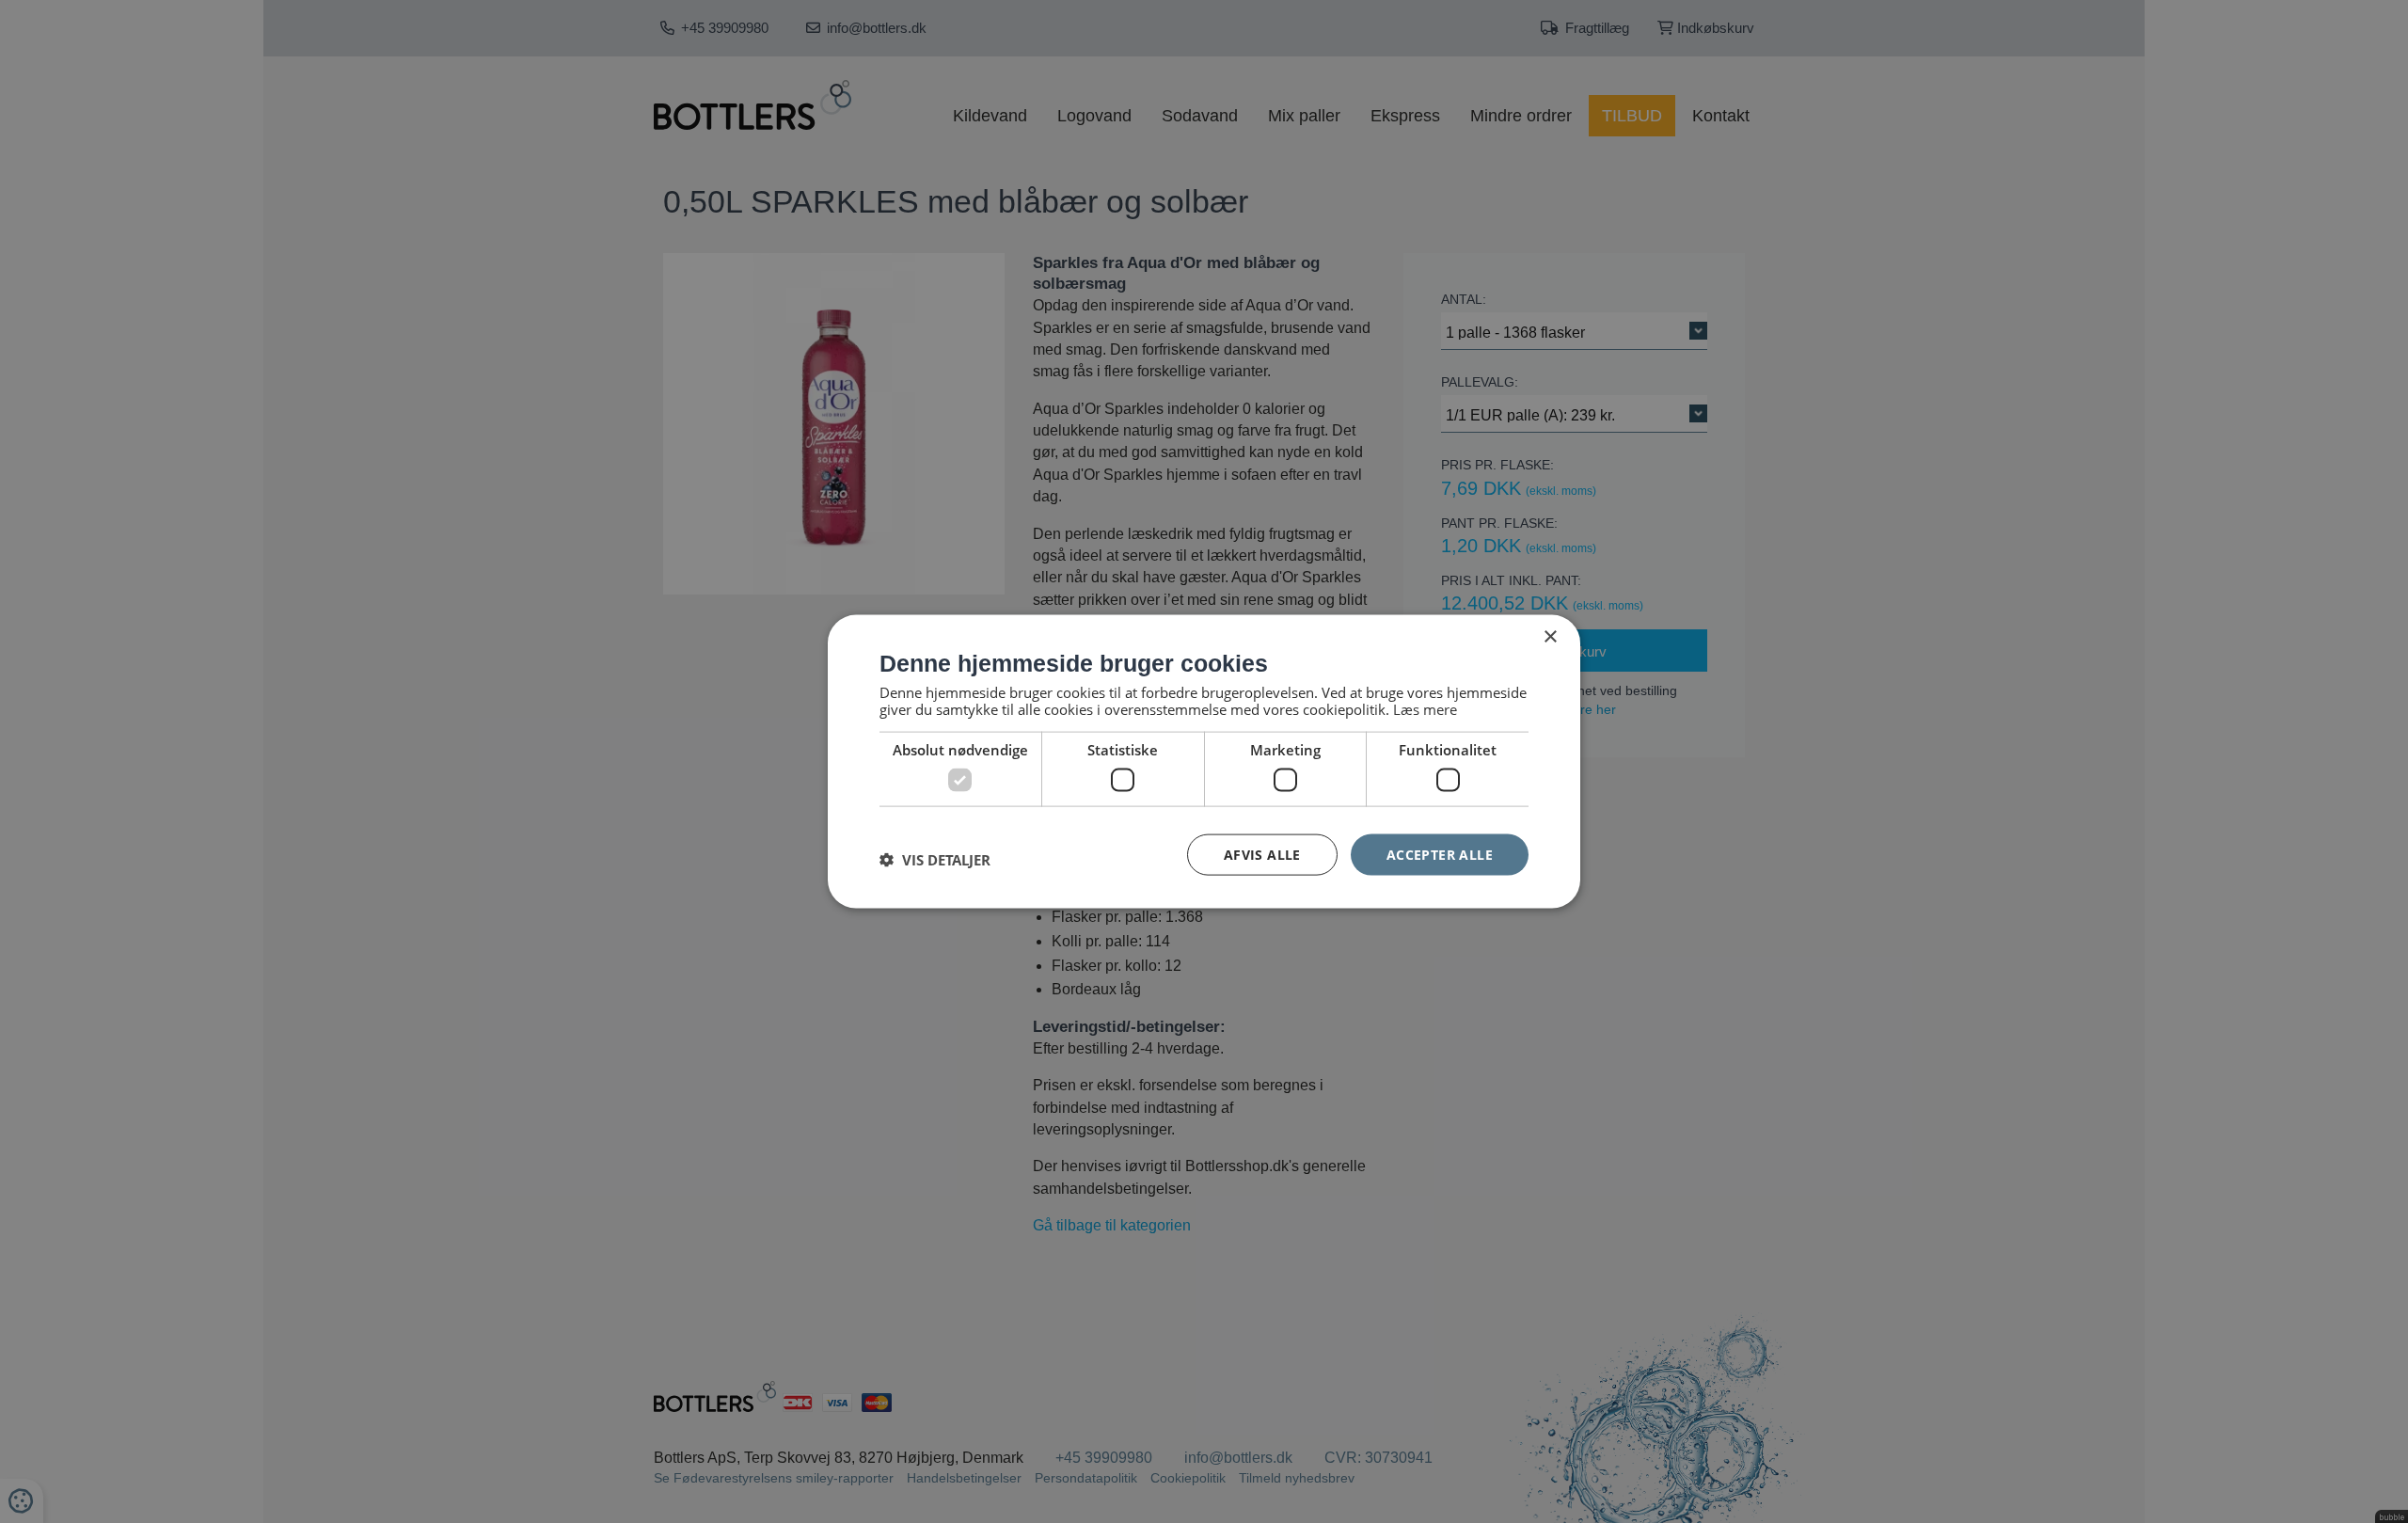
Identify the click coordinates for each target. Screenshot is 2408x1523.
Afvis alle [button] (1262, 854)
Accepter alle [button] (1440, 854)
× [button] (1550, 636)
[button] (935, 859)
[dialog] (1204, 761)
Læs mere (1425, 709)
